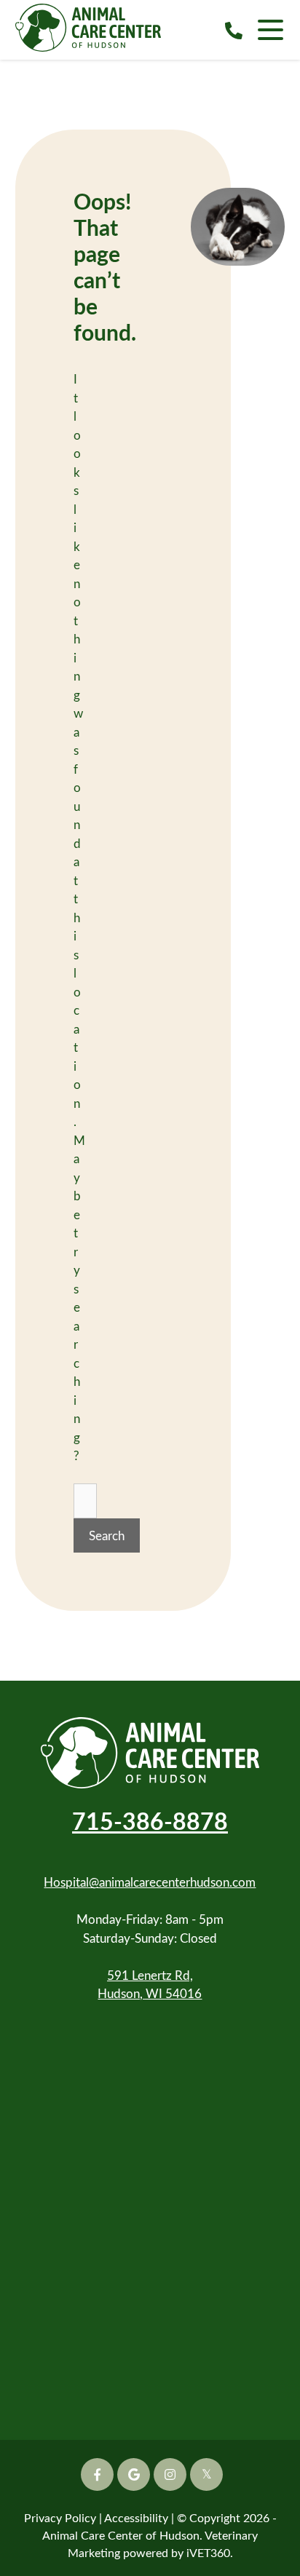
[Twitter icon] (206, 2474)
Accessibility (136, 2517)
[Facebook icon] (97, 2474)
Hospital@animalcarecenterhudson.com (150, 1882)
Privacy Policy (60, 2517)
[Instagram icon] (170, 2474)
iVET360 (208, 2552)
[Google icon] (134, 2474)
